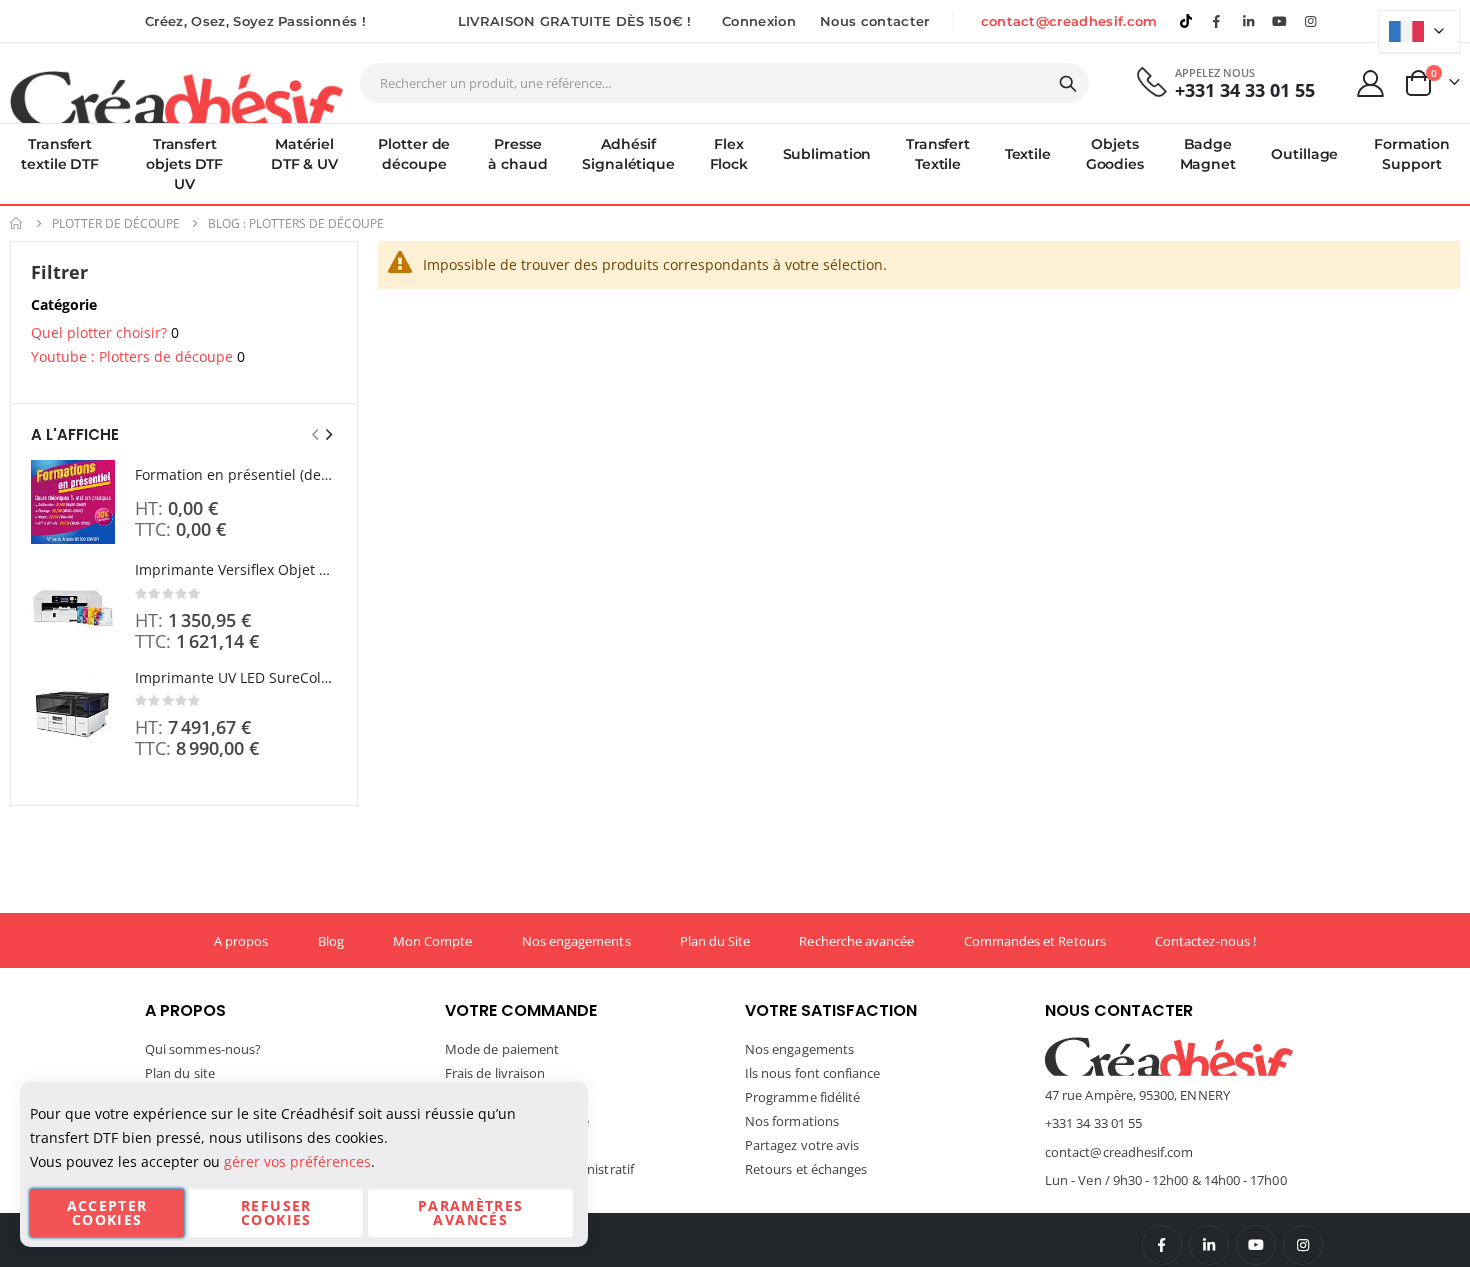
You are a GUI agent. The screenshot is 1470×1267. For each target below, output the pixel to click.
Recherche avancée (856, 941)
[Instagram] (1311, 21)
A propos (241, 941)
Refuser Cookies (276, 1212)
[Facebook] (1217, 21)
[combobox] (724, 83)
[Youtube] (1280, 21)
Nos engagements (576, 941)
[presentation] (328, 434)
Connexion (759, 21)
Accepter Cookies (107, 1212)
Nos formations (792, 1121)
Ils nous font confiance (813, 1073)
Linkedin (1248, 21)
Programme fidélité (802, 1097)
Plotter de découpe (116, 224)
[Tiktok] (1186, 21)
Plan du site (180, 1073)
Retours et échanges (806, 1169)
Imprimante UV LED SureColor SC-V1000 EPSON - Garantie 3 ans (236, 677)
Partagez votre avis (802, 1145)
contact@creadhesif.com (1069, 21)
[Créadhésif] (176, 96)
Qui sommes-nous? (203, 1049)
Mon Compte (433, 941)
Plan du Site (715, 941)
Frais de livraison (495, 1073)
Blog (331, 941)
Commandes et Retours (1035, 941)
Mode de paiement (502, 1049)
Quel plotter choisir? (99, 332)
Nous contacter (875, 21)
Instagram (1303, 1245)
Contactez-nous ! (1205, 941)
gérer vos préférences (297, 1161)
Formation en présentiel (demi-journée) (236, 474)
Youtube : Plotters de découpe (132, 356)
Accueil (17, 223)
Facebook (1162, 1245)
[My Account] (1371, 83)
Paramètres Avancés (471, 1212)
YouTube (1256, 1245)
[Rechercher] (1068, 84)
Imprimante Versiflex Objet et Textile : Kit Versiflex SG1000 (236, 569)
